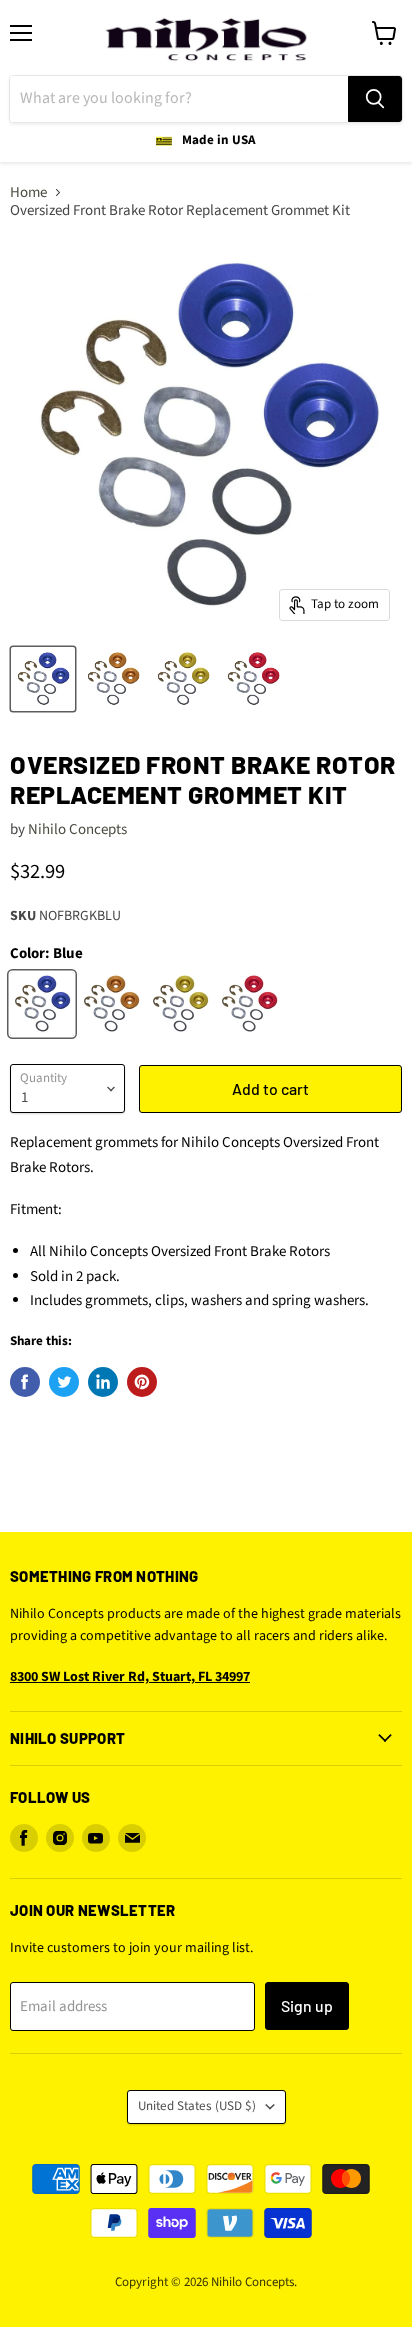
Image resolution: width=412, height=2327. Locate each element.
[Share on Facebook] (25, 1382)
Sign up (307, 2005)
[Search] (375, 99)
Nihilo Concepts (77, 829)
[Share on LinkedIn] (103, 1382)
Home (28, 192)
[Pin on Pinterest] (142, 1382)
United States (197, 2106)
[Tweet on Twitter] (64, 1382)
